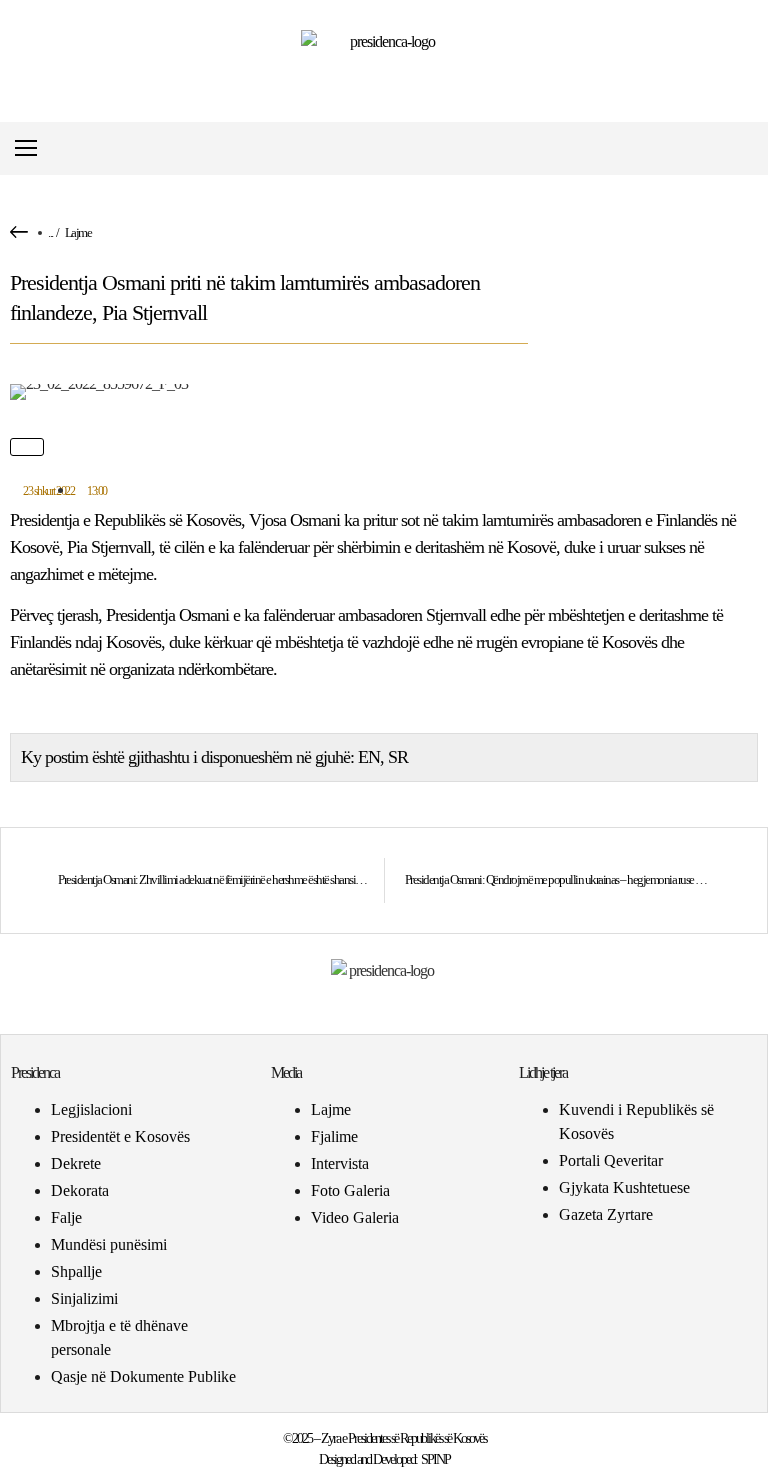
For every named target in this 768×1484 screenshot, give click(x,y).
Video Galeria (355, 1217)
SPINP (435, 1459)
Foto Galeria (350, 1190)
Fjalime (334, 1136)
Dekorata (80, 1190)
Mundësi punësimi (109, 1244)
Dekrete (76, 1163)
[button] (741, 148)
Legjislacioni (91, 1109)
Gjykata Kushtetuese (624, 1187)
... (50, 232)
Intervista (340, 1163)
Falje (66, 1217)
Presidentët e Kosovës (120, 1136)
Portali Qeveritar (611, 1160)
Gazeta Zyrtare (606, 1214)
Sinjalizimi (84, 1298)
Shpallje (76, 1271)
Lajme (78, 232)
